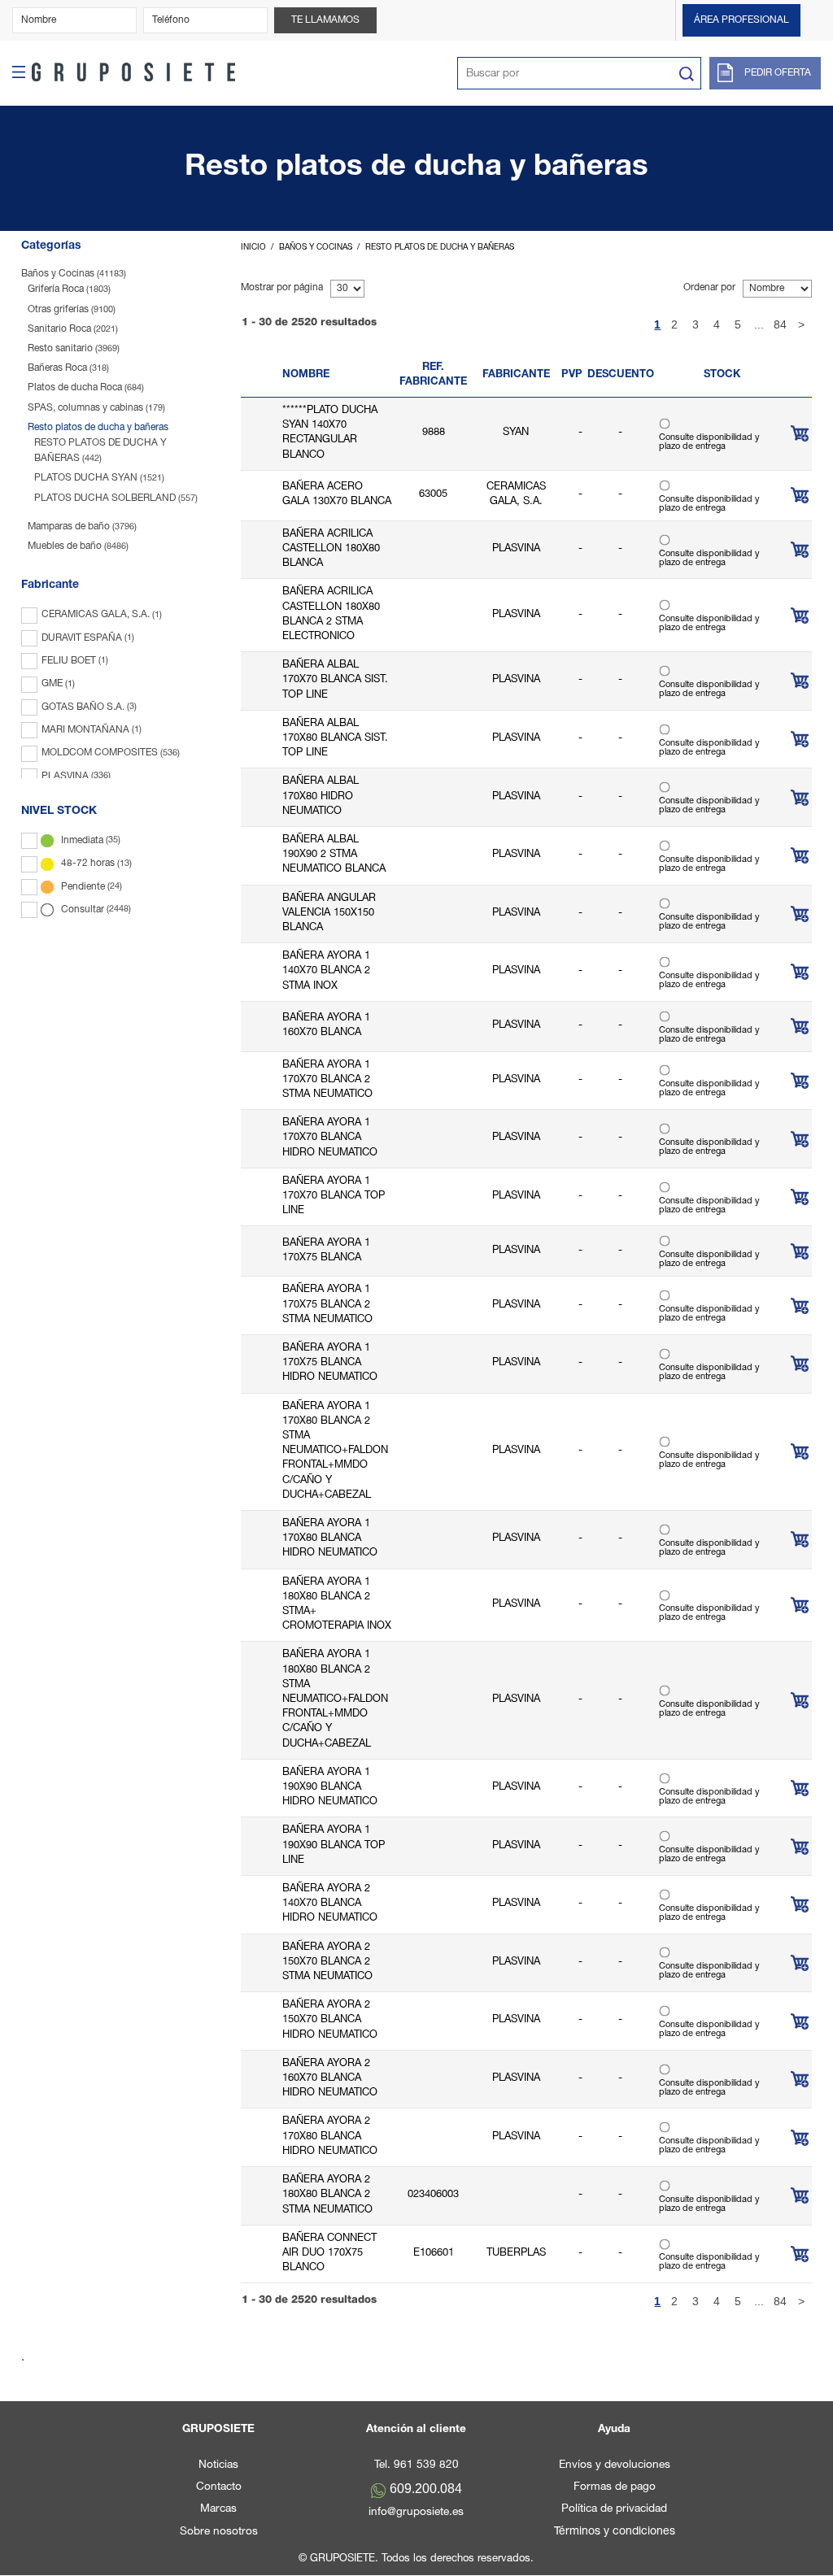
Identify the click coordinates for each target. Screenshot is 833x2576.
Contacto (219, 2487)
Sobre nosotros (219, 2532)
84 (780, 324)
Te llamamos (325, 20)
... (759, 324)
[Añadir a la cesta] (800, 433)
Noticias (218, 2465)
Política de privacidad (614, 2509)
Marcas (218, 2509)
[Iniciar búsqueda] (686, 74)
